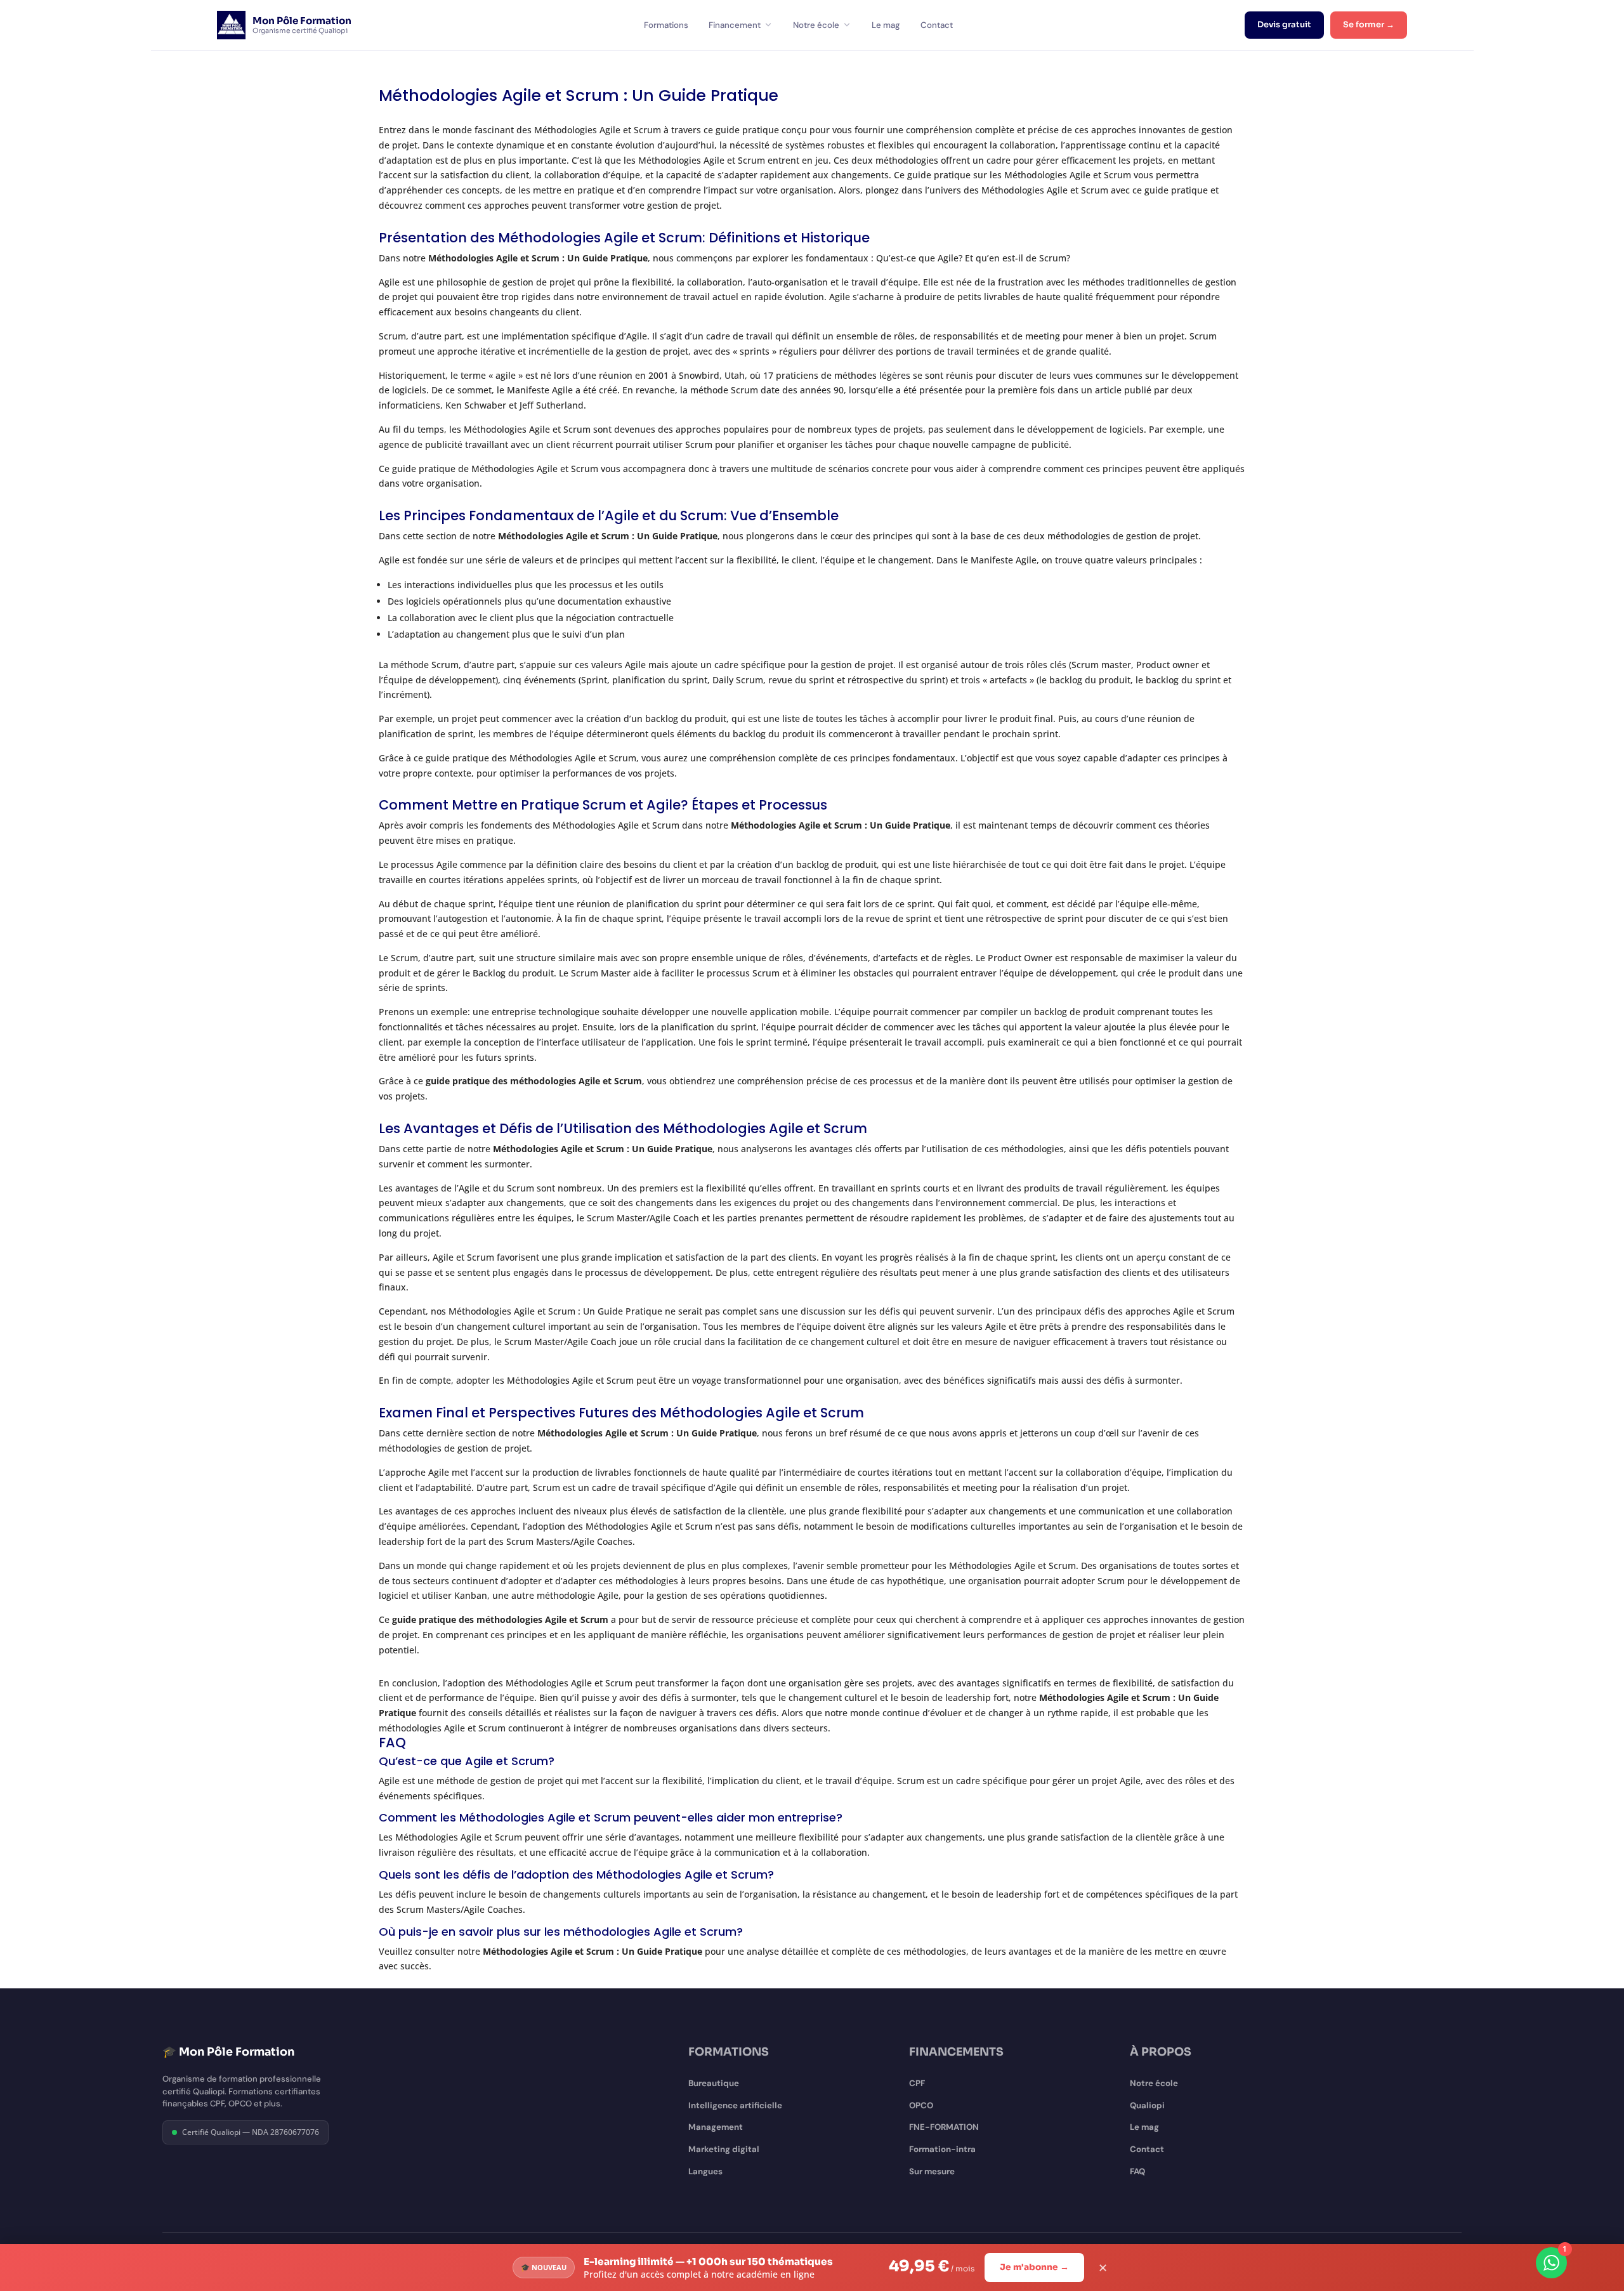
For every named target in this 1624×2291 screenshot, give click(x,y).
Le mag (886, 25)
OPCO (921, 2105)
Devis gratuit (1284, 25)
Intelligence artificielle (735, 2105)
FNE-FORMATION (944, 2127)
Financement (735, 25)
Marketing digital (724, 2149)
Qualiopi (1147, 2105)
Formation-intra (942, 2149)
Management (716, 2127)
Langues (705, 2171)
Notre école (816, 25)
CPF (917, 2083)
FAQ (1137, 2171)
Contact (937, 25)
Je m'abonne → (1034, 2267)
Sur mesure (932, 2171)
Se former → (1369, 25)
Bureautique (714, 2083)
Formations (666, 25)
